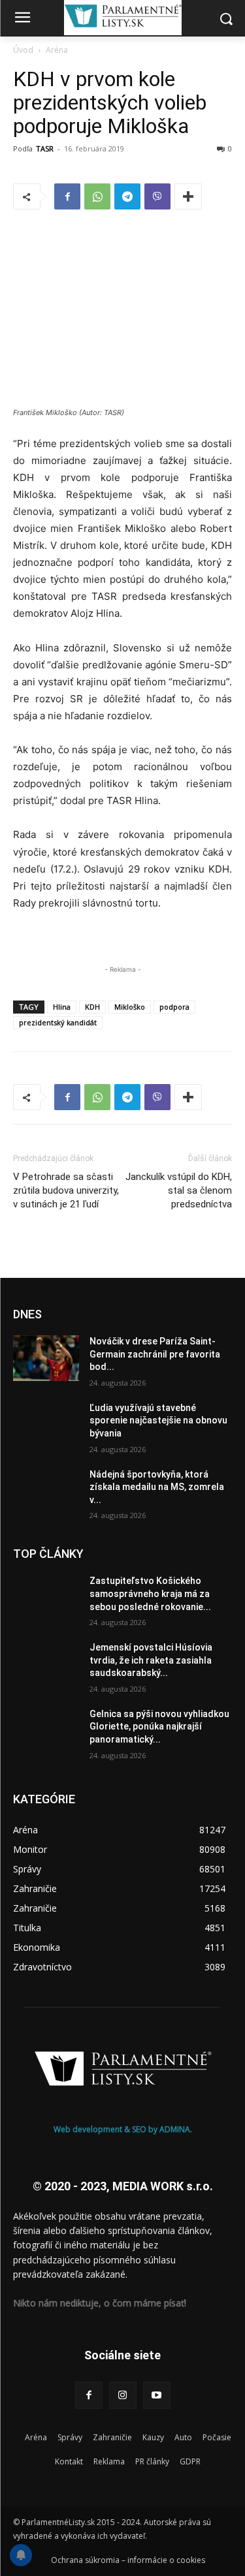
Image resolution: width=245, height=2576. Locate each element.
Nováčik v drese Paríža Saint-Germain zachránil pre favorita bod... (155, 1354)
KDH (92, 1007)
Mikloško (130, 1007)
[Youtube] (157, 2395)
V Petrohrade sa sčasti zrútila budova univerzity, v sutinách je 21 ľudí (66, 1190)
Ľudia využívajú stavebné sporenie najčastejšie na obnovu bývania (158, 1420)
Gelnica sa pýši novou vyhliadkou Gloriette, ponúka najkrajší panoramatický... (159, 1727)
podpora (174, 1007)
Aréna (57, 50)
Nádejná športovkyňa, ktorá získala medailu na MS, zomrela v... (157, 1487)
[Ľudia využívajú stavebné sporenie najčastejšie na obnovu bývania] (46, 1425)
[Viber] (157, 196)
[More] (188, 196)
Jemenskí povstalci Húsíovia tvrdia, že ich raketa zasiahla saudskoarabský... (151, 1660)
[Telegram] (127, 196)
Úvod (23, 50)
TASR (45, 148)
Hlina (62, 1007)
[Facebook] (67, 196)
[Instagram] (123, 2395)
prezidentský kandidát (58, 1022)
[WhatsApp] (97, 196)
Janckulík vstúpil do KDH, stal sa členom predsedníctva (179, 1190)
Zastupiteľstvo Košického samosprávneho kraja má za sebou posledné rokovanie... (150, 1593)
